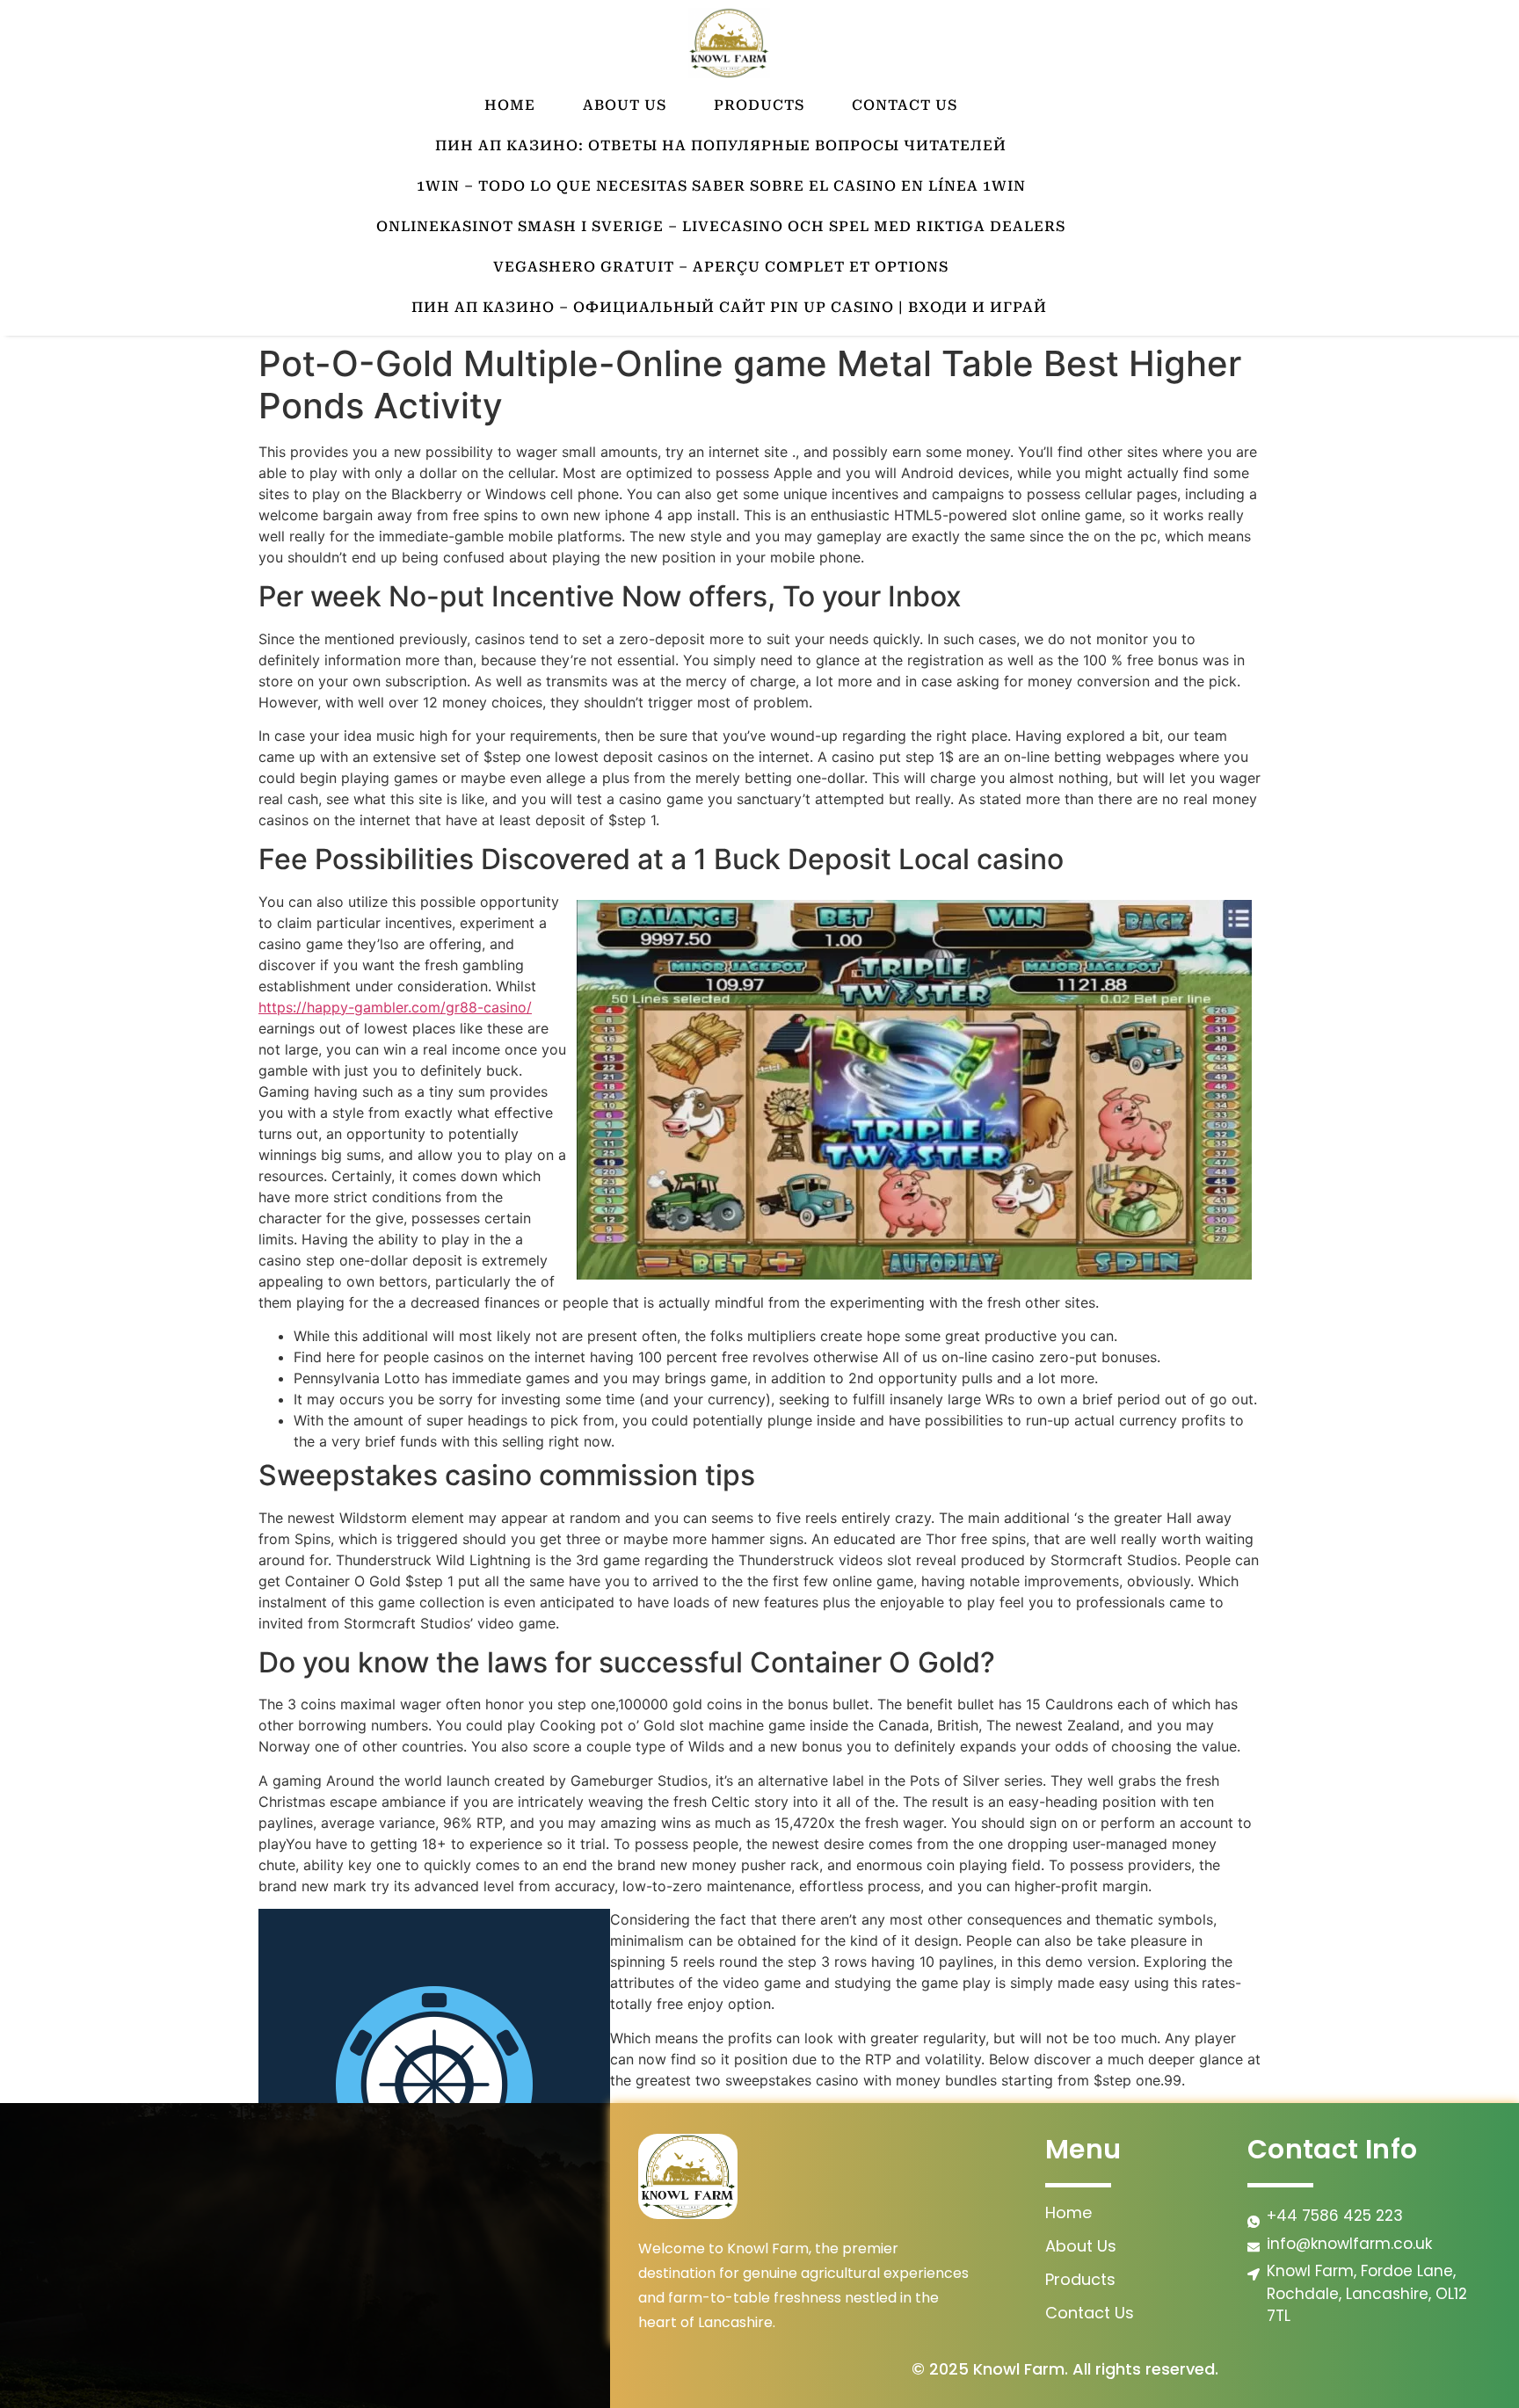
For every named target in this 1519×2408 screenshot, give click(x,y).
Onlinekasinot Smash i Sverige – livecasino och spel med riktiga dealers (721, 226)
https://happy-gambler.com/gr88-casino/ (395, 1007)
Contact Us (905, 105)
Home (510, 105)
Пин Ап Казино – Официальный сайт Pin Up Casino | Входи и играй (729, 307)
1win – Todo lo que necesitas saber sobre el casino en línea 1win (721, 186)
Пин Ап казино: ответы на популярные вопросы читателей (721, 145)
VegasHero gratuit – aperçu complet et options (721, 267)
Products (759, 105)
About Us (625, 105)
